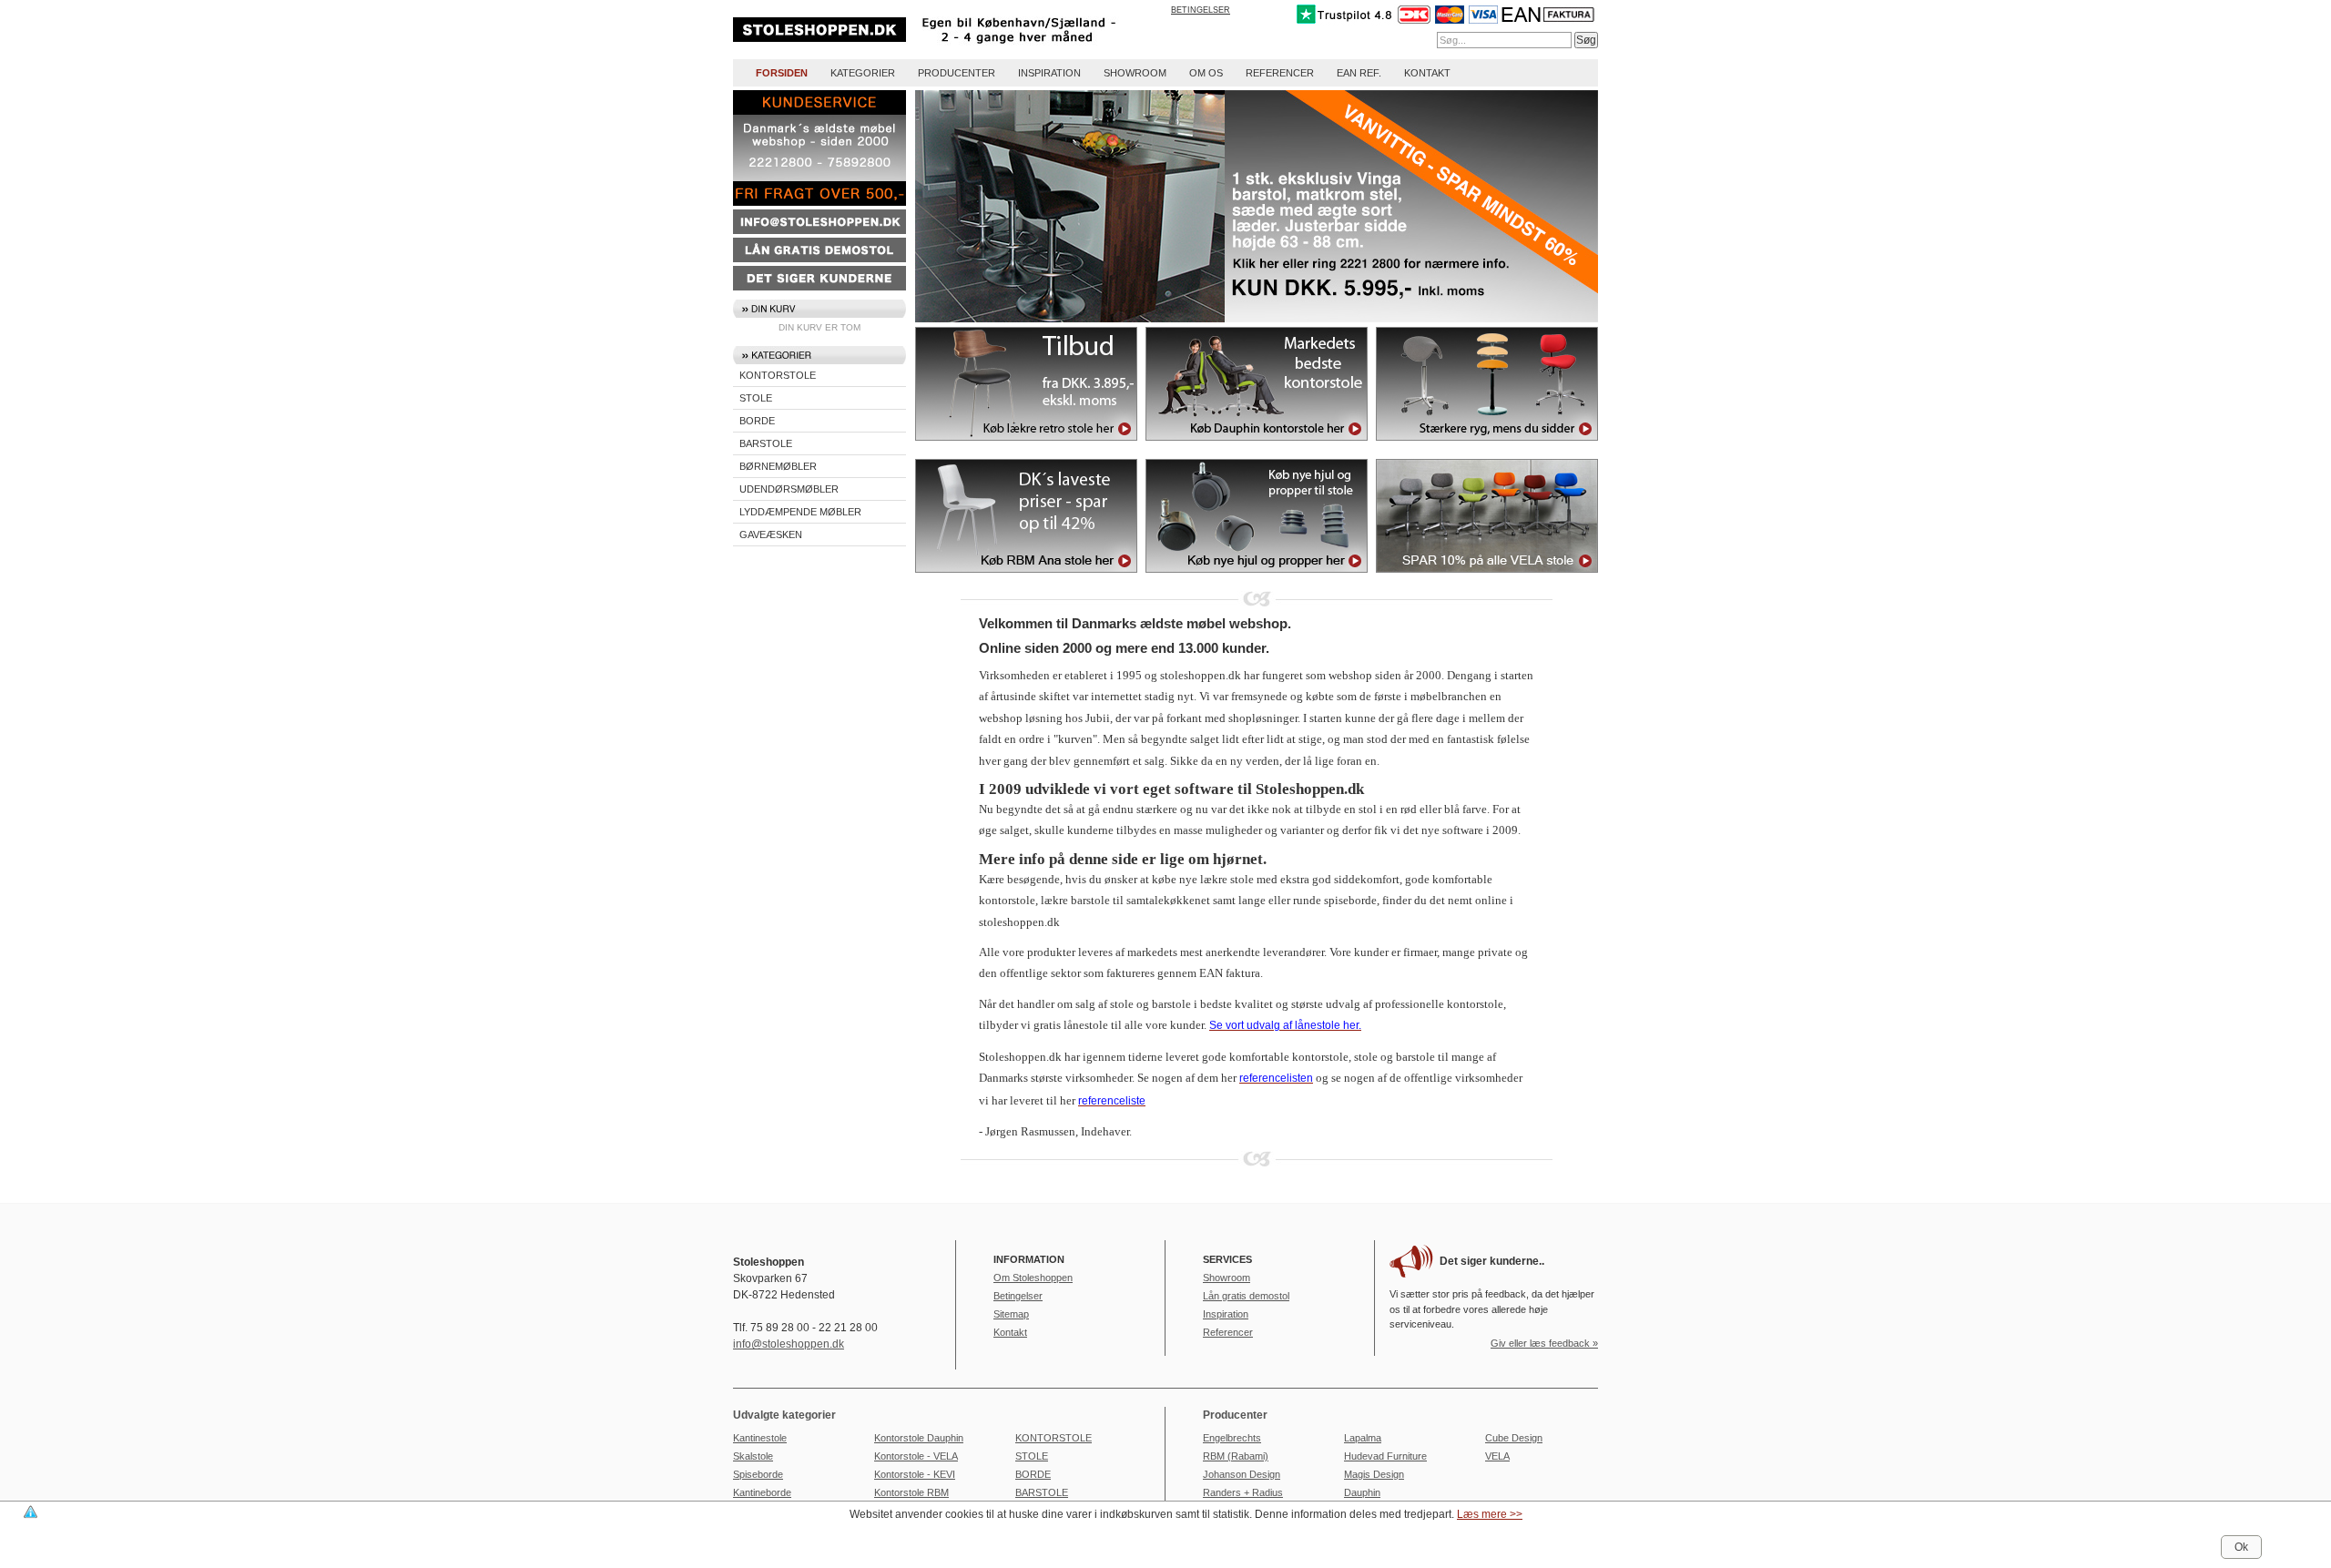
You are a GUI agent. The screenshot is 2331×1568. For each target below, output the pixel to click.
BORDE (757, 421)
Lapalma (1363, 1438)
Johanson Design (1242, 1474)
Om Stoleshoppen (1033, 1278)
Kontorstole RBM (911, 1492)
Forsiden (782, 73)
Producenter (957, 73)
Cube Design (1514, 1438)
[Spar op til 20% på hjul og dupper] (1257, 578)
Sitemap (1011, 1314)
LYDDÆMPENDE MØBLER (800, 512)
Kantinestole (760, 1438)
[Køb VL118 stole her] (1026, 446)
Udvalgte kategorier (784, 1415)
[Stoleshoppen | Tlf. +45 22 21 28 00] (948, 46)
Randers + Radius (1243, 1492)
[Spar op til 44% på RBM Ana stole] (1026, 578)
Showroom (1135, 73)
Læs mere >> (1490, 1514)
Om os (1206, 73)
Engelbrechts (1232, 1438)
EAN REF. (1359, 73)
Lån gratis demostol (1246, 1296)
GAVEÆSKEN (771, 535)
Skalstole (753, 1456)
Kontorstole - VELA (916, 1456)
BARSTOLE (766, 443)
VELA (1497, 1456)
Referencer (1280, 73)
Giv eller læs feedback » (1544, 1343)
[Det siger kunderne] (819, 287)
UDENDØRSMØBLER (789, 489)
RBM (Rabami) (1236, 1456)
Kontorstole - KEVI (915, 1474)
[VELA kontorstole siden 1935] (1487, 578)
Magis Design (1374, 1474)
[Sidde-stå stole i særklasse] (1487, 446)
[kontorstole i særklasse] (1257, 446)
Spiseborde (758, 1474)
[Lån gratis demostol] (819, 259)
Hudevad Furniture (1385, 1456)
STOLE (756, 398)
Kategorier (863, 73)
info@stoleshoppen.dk (789, 1344)
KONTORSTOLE (778, 375)
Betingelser (1201, 10)
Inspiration (1049, 73)
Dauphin (1362, 1492)
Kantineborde (762, 1492)
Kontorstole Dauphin (919, 1438)
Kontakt (1427, 73)
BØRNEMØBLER (778, 466)
